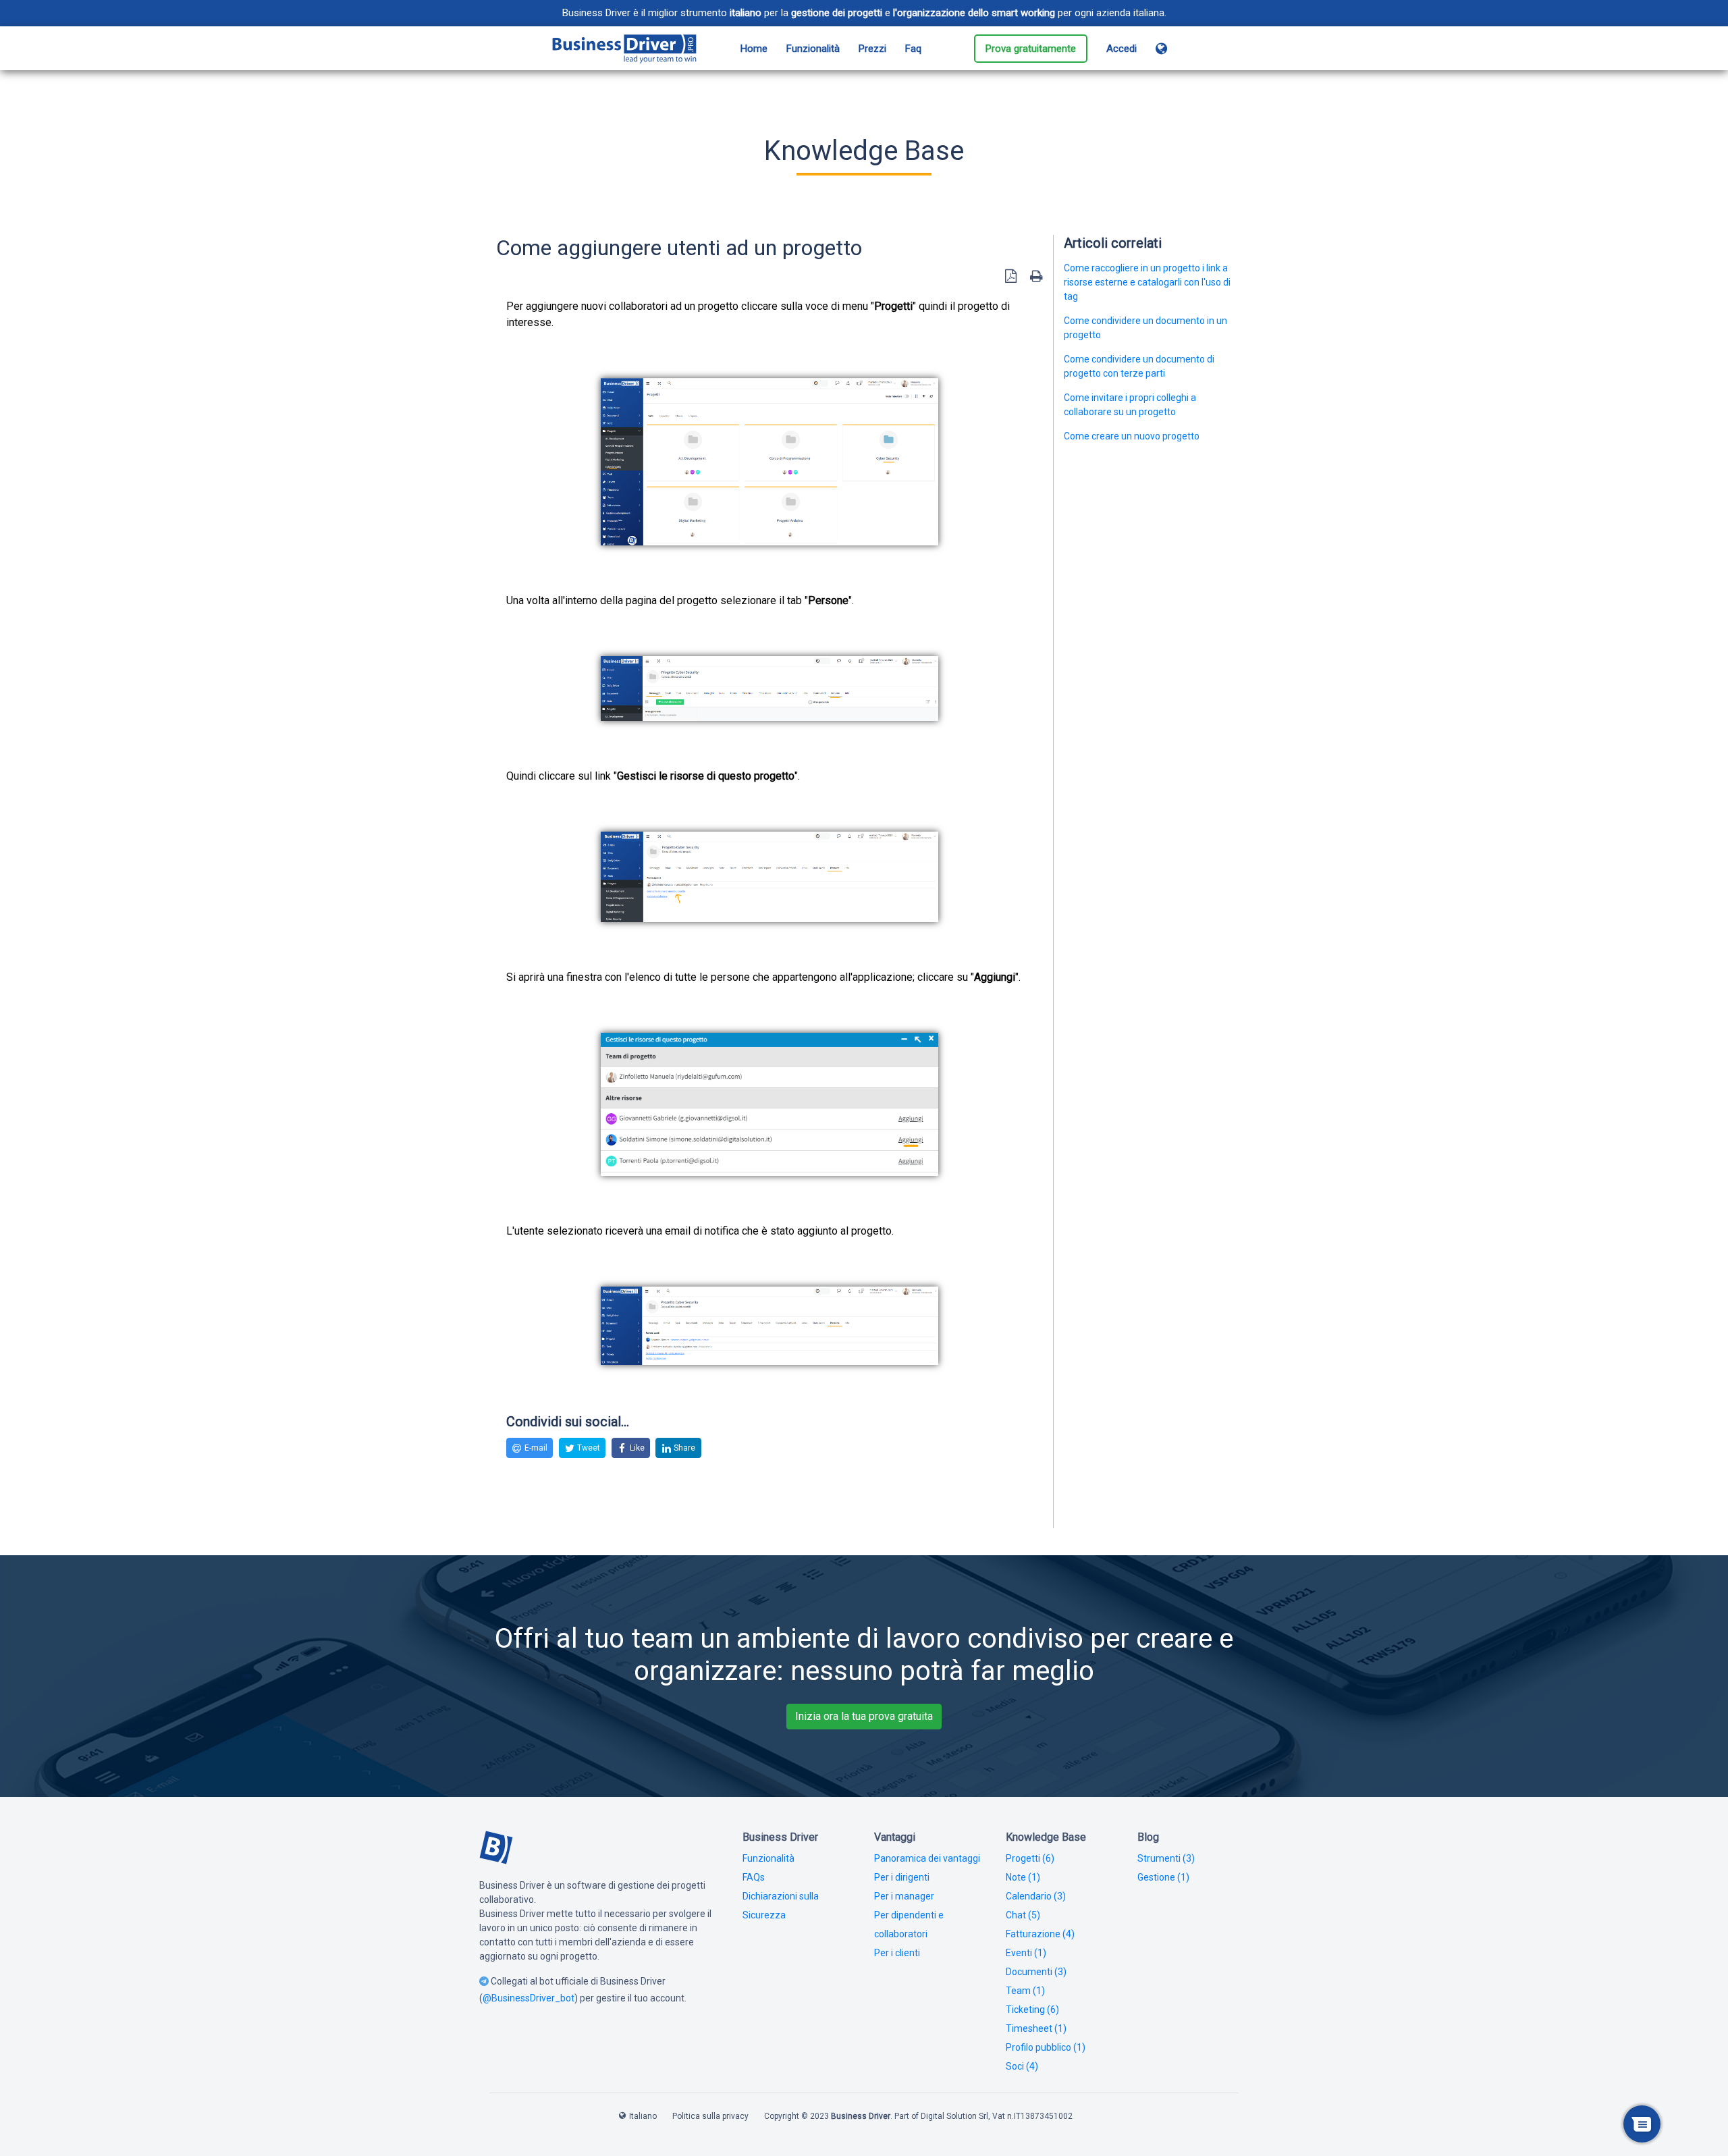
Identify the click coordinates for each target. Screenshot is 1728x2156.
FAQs (754, 1877)
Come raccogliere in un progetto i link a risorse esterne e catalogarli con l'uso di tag (1147, 282)
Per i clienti (897, 1953)
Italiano (643, 2116)
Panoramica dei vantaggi (927, 1858)
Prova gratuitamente (1031, 49)
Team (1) (1025, 1991)
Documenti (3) (1036, 1972)
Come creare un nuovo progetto (1132, 436)
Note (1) (1023, 1877)
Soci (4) (1022, 2066)
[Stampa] (1036, 276)
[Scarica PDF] (1011, 276)
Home (754, 49)
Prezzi (872, 49)
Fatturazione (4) (1040, 1934)
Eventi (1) (1026, 1953)
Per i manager (904, 1896)
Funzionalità (813, 49)
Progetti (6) (1030, 1858)
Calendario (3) (1036, 1896)
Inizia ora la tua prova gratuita (864, 1716)
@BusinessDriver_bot (529, 1998)
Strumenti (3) (1166, 1858)
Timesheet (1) (1036, 2028)
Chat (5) (1023, 1915)
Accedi (1122, 49)
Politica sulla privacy (710, 2116)
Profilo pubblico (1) (1046, 2047)
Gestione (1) (1163, 1877)
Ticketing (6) (1032, 2010)
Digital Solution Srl (954, 2116)
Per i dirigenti (902, 1877)
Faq (913, 49)
